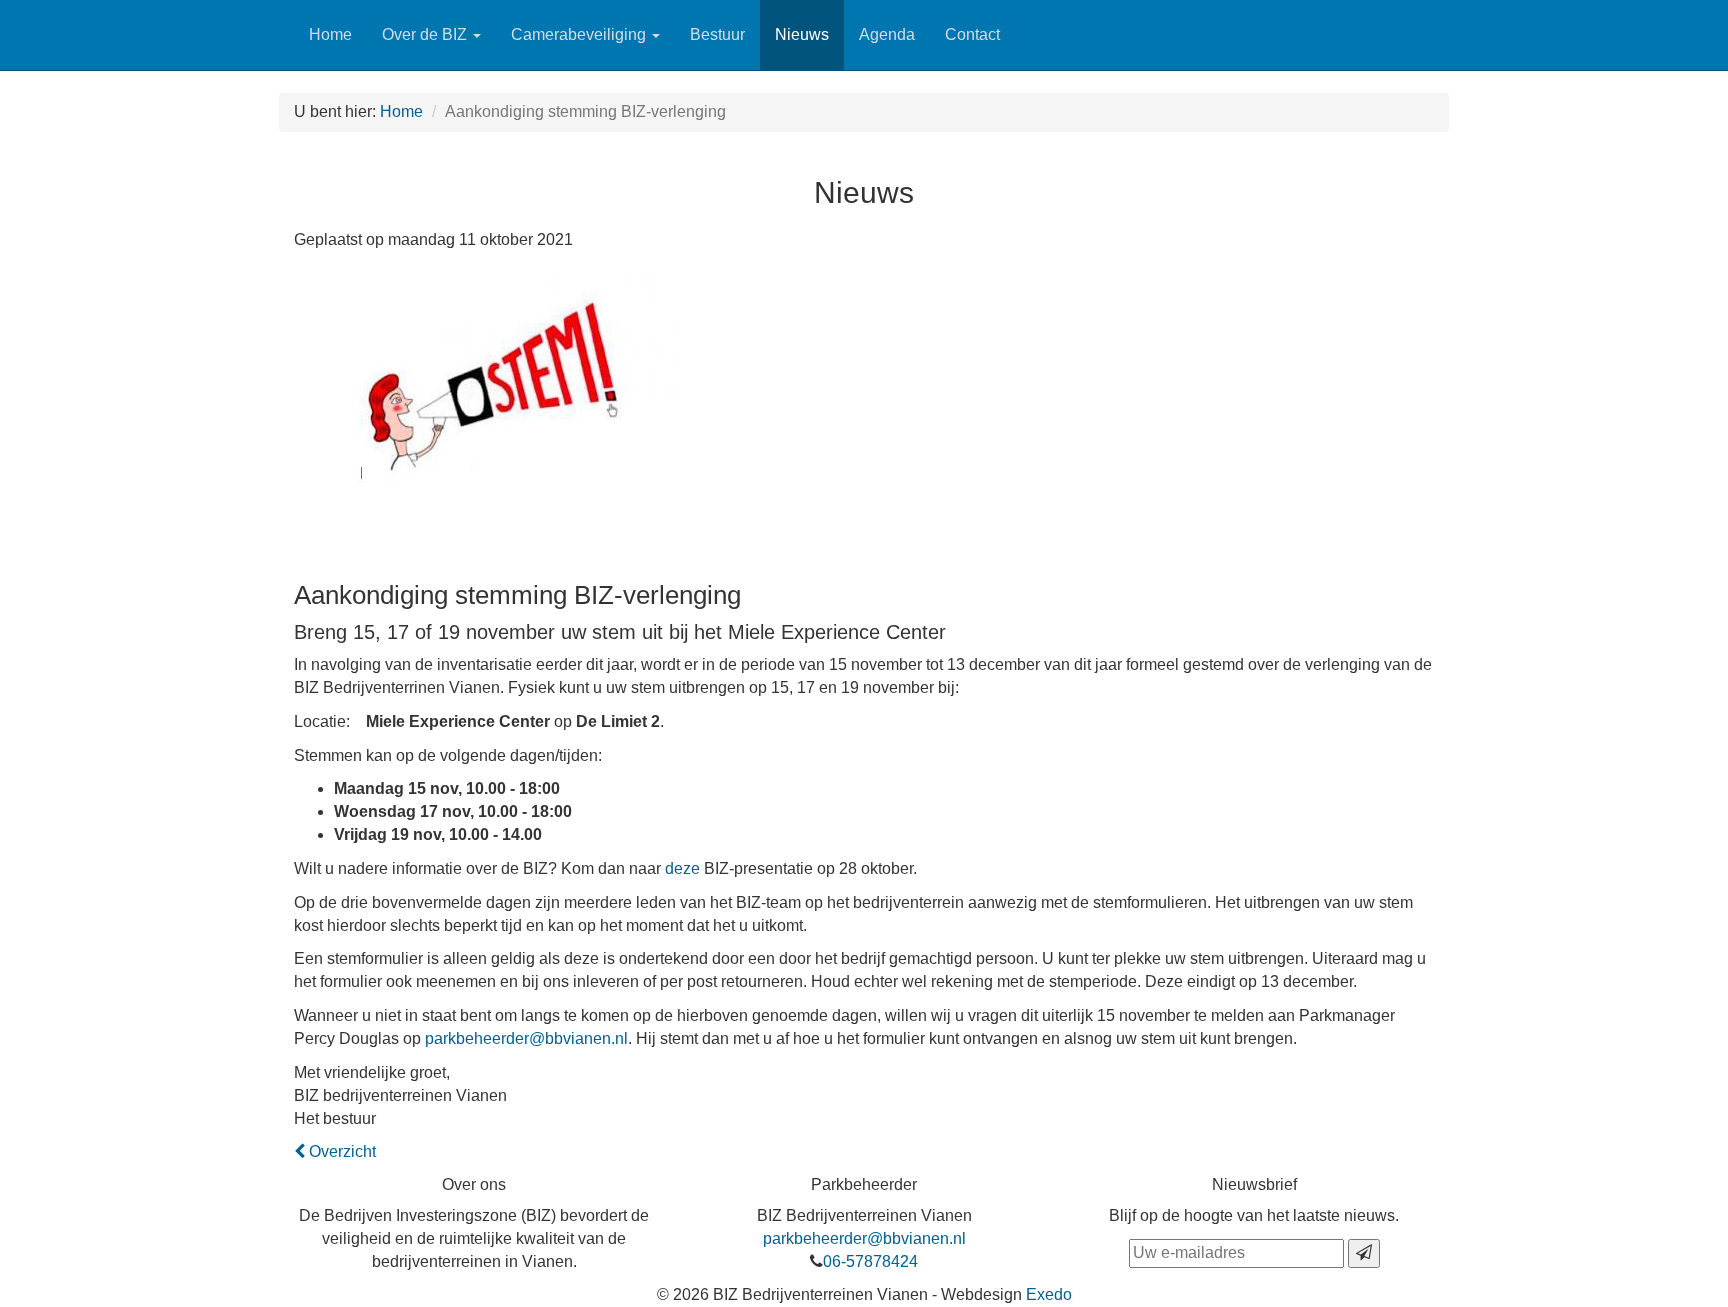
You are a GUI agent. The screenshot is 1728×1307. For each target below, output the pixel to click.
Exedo (1049, 1294)
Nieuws (802, 34)
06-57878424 (870, 1261)
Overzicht (340, 1151)
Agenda (887, 34)
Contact (972, 34)
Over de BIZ (426, 34)
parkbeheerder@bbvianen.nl (526, 1038)
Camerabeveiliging (580, 34)
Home (330, 34)
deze (682, 868)
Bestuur (717, 34)
